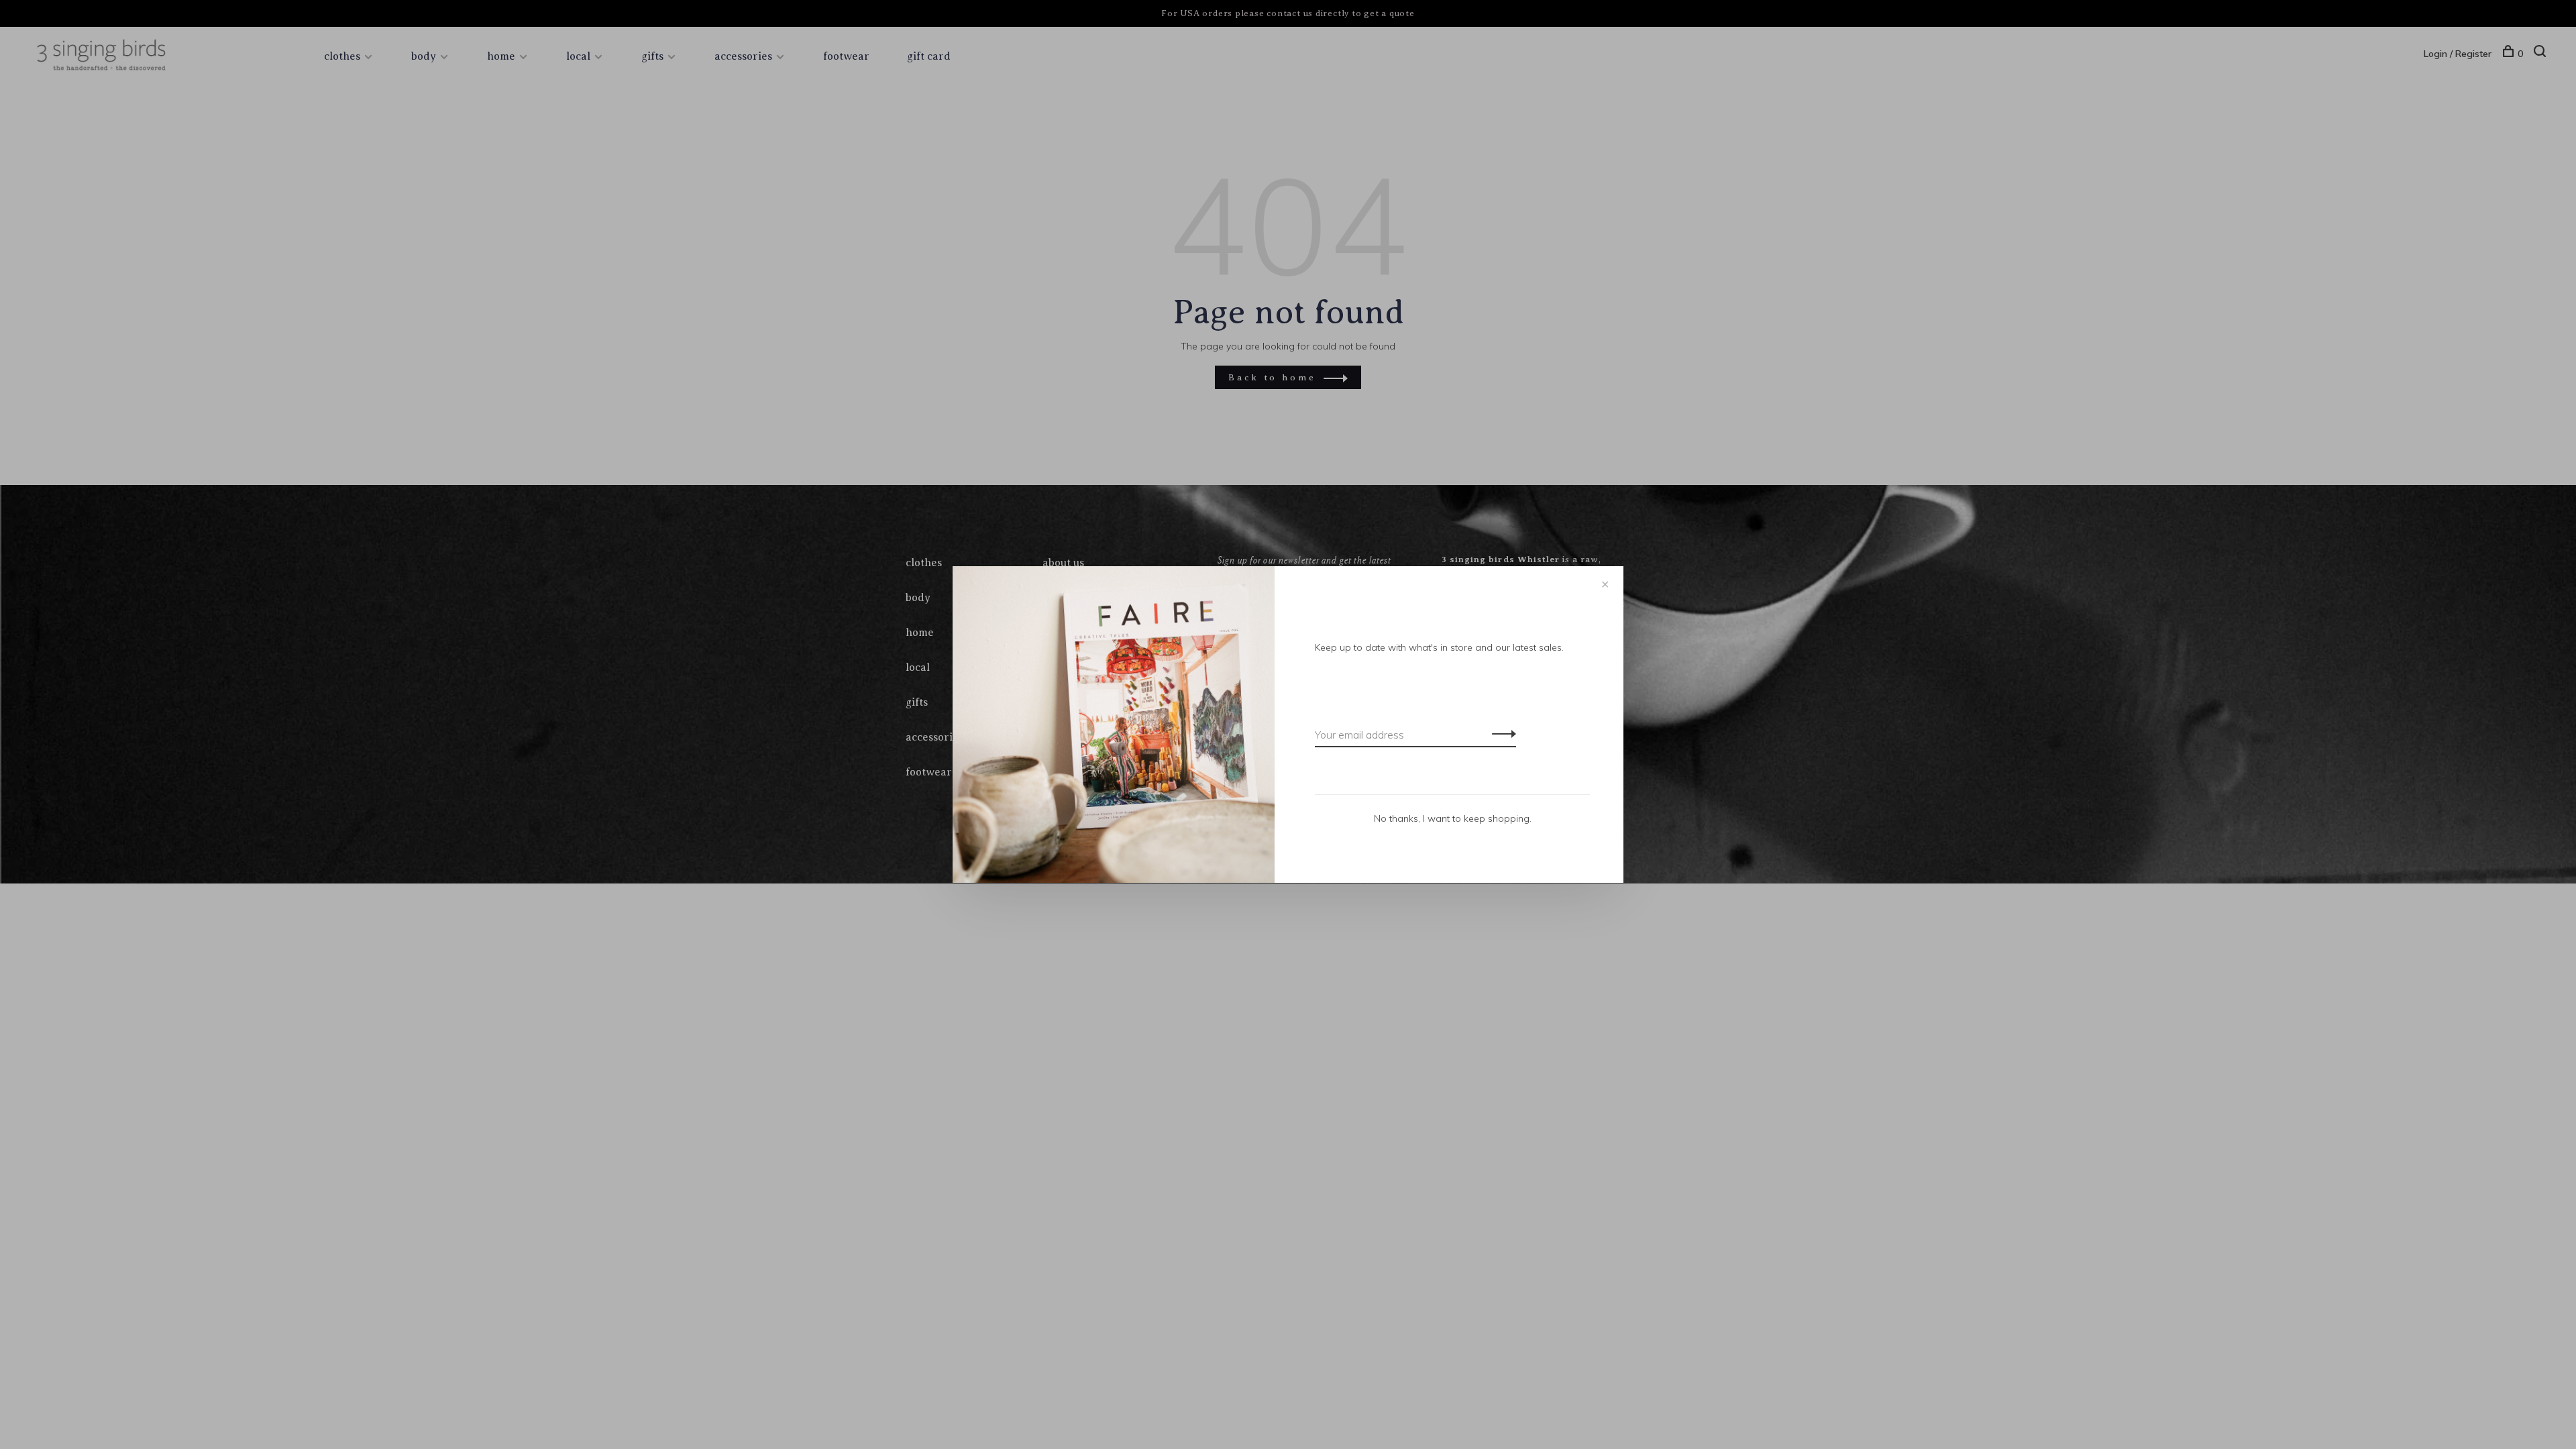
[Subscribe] (1500, 733)
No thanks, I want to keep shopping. (1453, 818)
